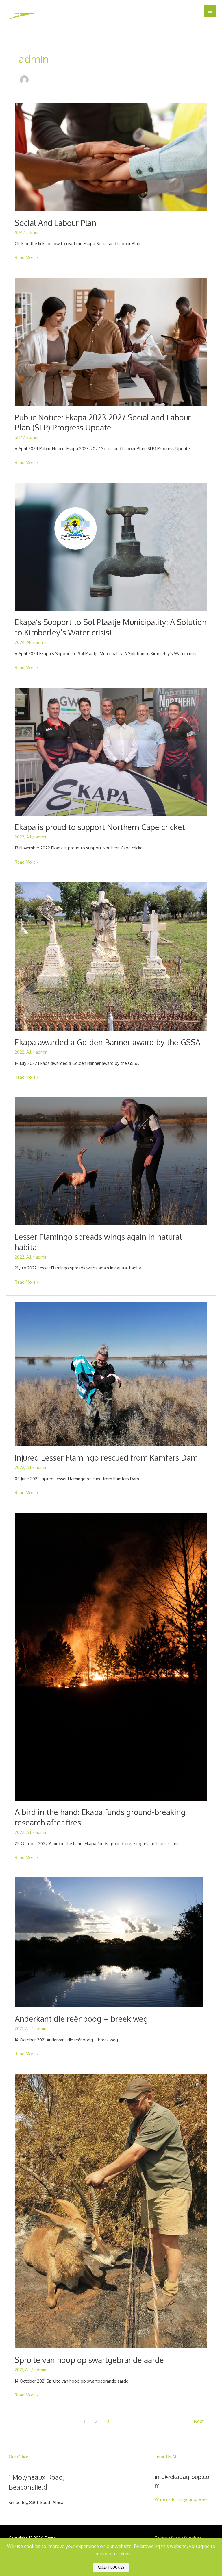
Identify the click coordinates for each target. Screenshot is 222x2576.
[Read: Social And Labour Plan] (111, 156)
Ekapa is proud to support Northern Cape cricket (100, 827)
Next (202, 2421)
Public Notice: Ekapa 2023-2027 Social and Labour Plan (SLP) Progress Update (103, 422)
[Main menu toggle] (210, 11)
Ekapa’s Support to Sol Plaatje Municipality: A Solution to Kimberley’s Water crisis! (111, 627)
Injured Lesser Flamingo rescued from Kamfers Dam (106, 1457)
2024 (20, 642)
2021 (19, 2028)
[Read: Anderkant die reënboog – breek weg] (109, 1942)
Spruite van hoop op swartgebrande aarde (89, 2360)
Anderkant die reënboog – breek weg (81, 2019)
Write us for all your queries (181, 2499)
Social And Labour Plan (55, 223)
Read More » (27, 257)
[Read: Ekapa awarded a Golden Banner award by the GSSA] (111, 956)
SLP (18, 232)
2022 (20, 837)
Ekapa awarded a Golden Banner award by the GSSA (108, 1042)
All (29, 642)
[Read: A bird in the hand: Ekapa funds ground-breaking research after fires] (111, 1656)
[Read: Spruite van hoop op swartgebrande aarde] (111, 2211)
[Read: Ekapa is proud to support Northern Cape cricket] (111, 751)
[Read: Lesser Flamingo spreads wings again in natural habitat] (111, 1161)
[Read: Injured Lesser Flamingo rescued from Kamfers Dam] (111, 1374)
